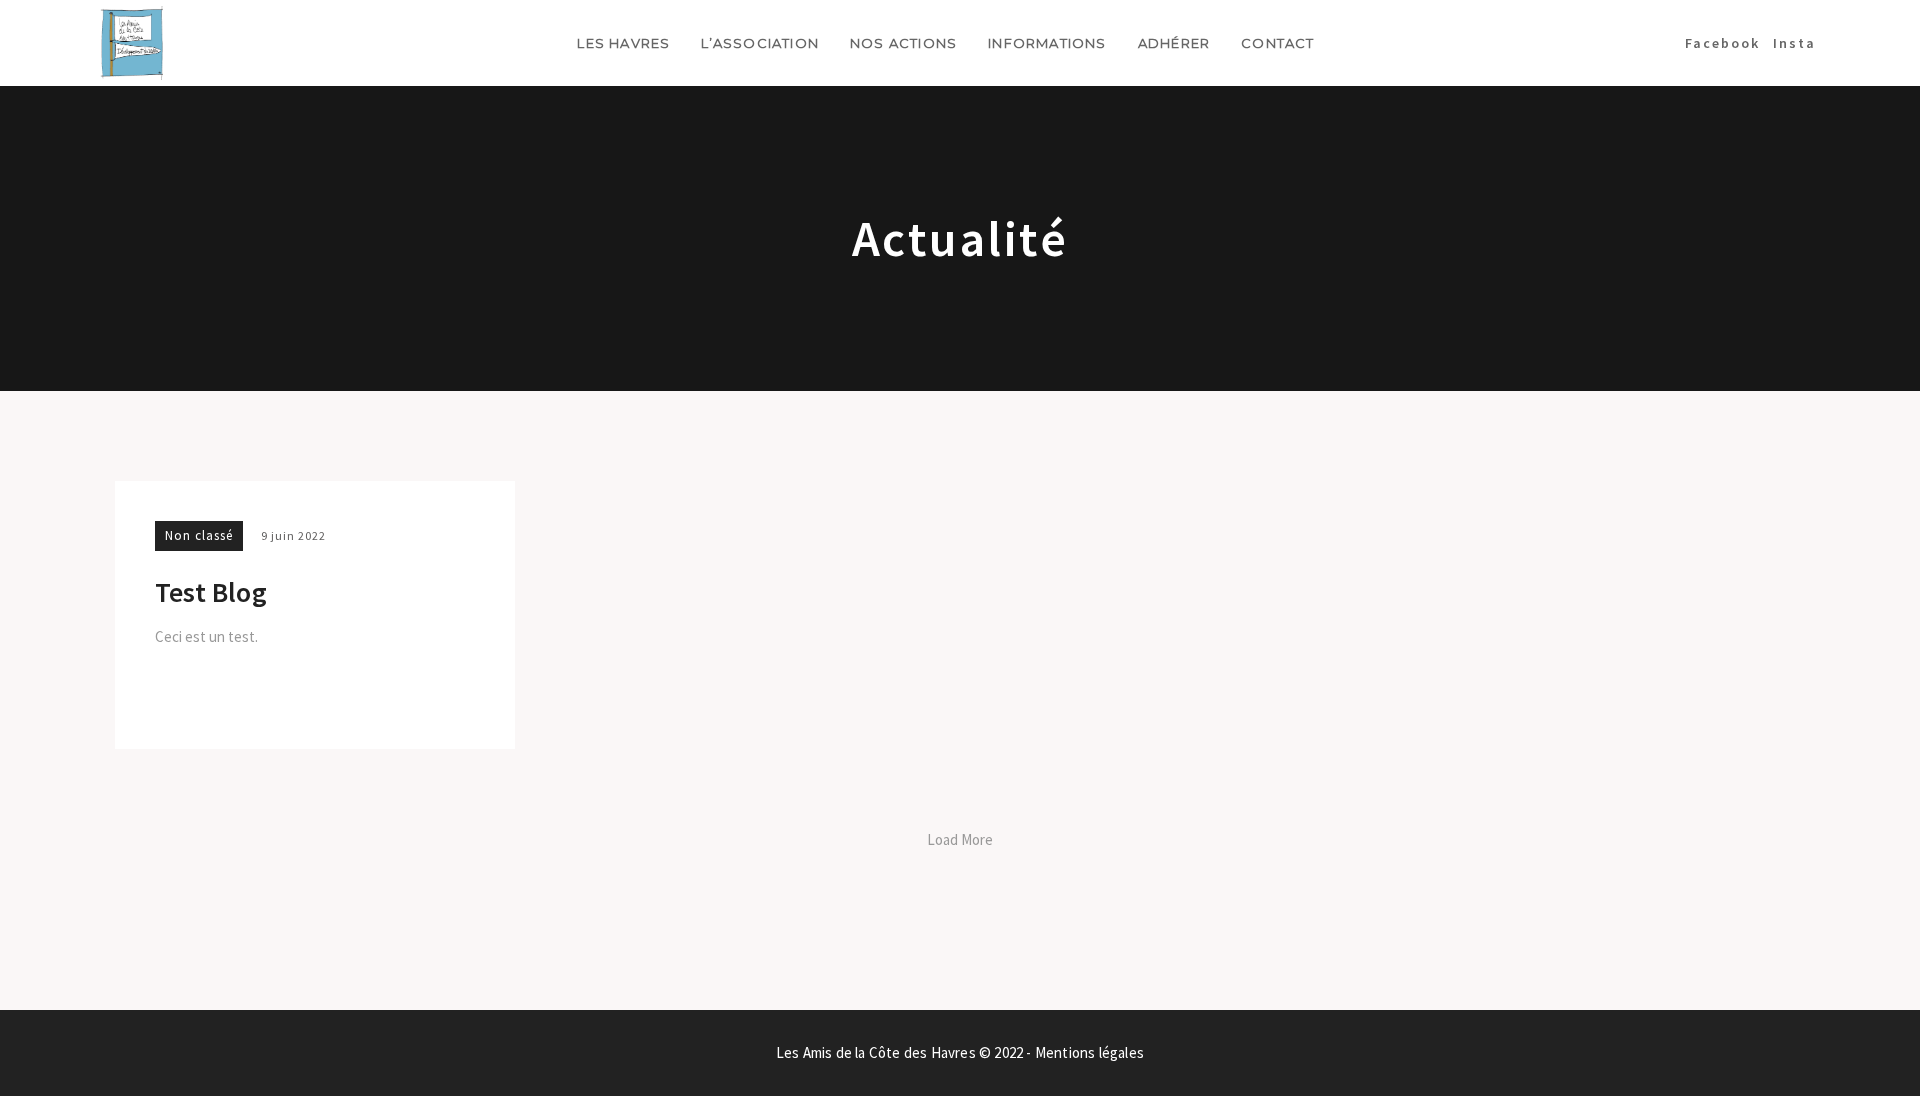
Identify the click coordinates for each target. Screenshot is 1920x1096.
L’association (760, 43)
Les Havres (623, 43)
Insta (1794, 43)
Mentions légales (1089, 1052)
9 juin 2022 (293, 535)
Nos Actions (903, 43)
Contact (1277, 43)
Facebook (1722, 43)
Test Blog (211, 593)
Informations (1047, 43)
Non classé (199, 535)
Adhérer (1174, 43)
